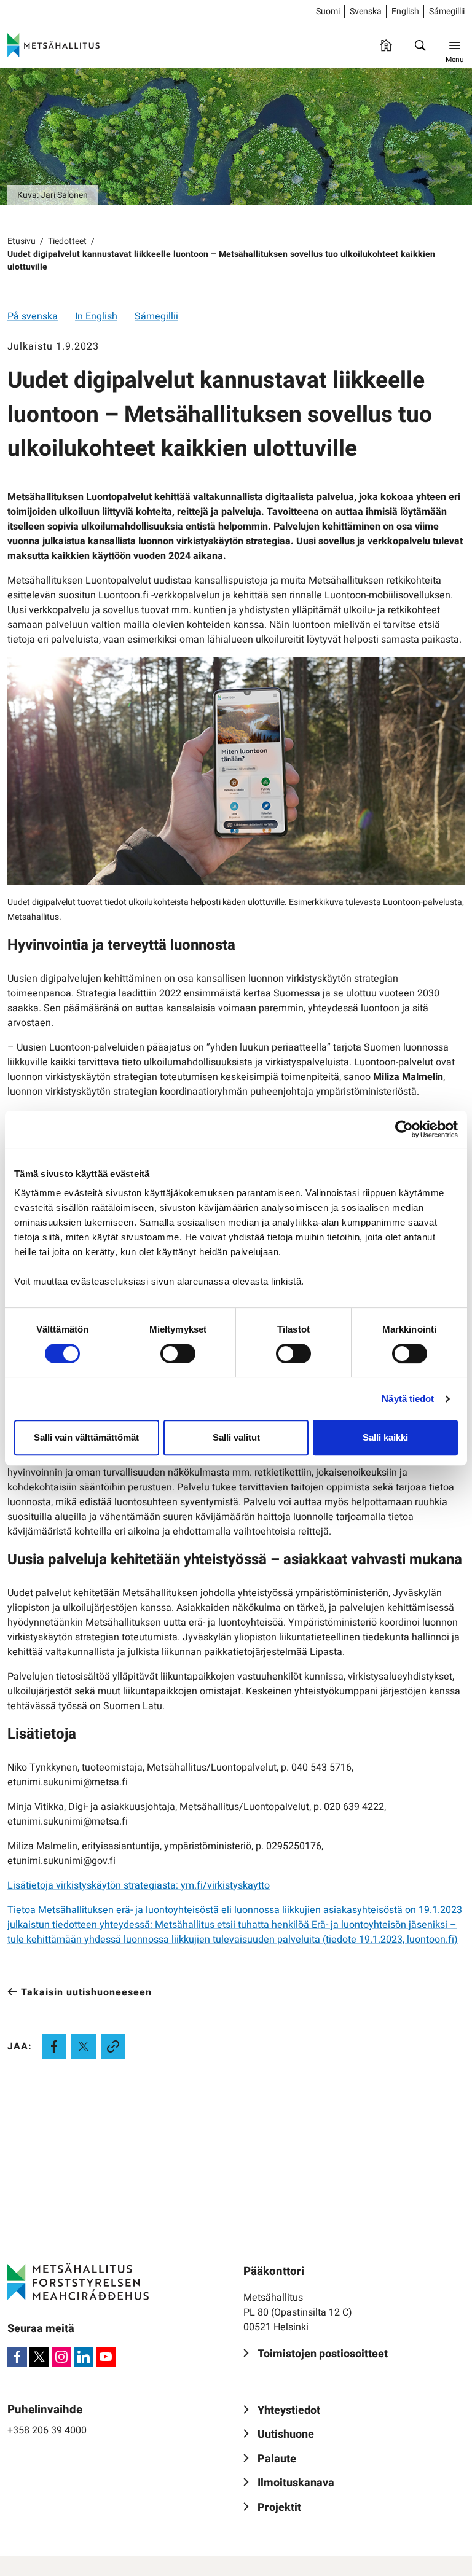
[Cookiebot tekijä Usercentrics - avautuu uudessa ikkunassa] (404, 1129)
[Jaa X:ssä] (84, 2046)
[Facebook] (17, 2357)
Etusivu (22, 241)
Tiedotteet (67, 241)
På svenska (33, 316)
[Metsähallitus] (53, 45)
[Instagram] (61, 2357)
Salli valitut (236, 1437)
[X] (39, 2357)
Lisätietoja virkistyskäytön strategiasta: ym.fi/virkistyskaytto (139, 1885)
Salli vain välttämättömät (86, 1437)
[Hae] (420, 45)
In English (96, 316)
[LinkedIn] (84, 2357)
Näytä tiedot (408, 1399)
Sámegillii (447, 11)
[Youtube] (106, 2357)
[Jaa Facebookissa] (54, 2046)
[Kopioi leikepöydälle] (113, 2046)
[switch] (178, 1353)
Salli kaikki (385, 1437)
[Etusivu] (386, 45)
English (405, 11)
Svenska (366, 11)
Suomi (328, 11)
